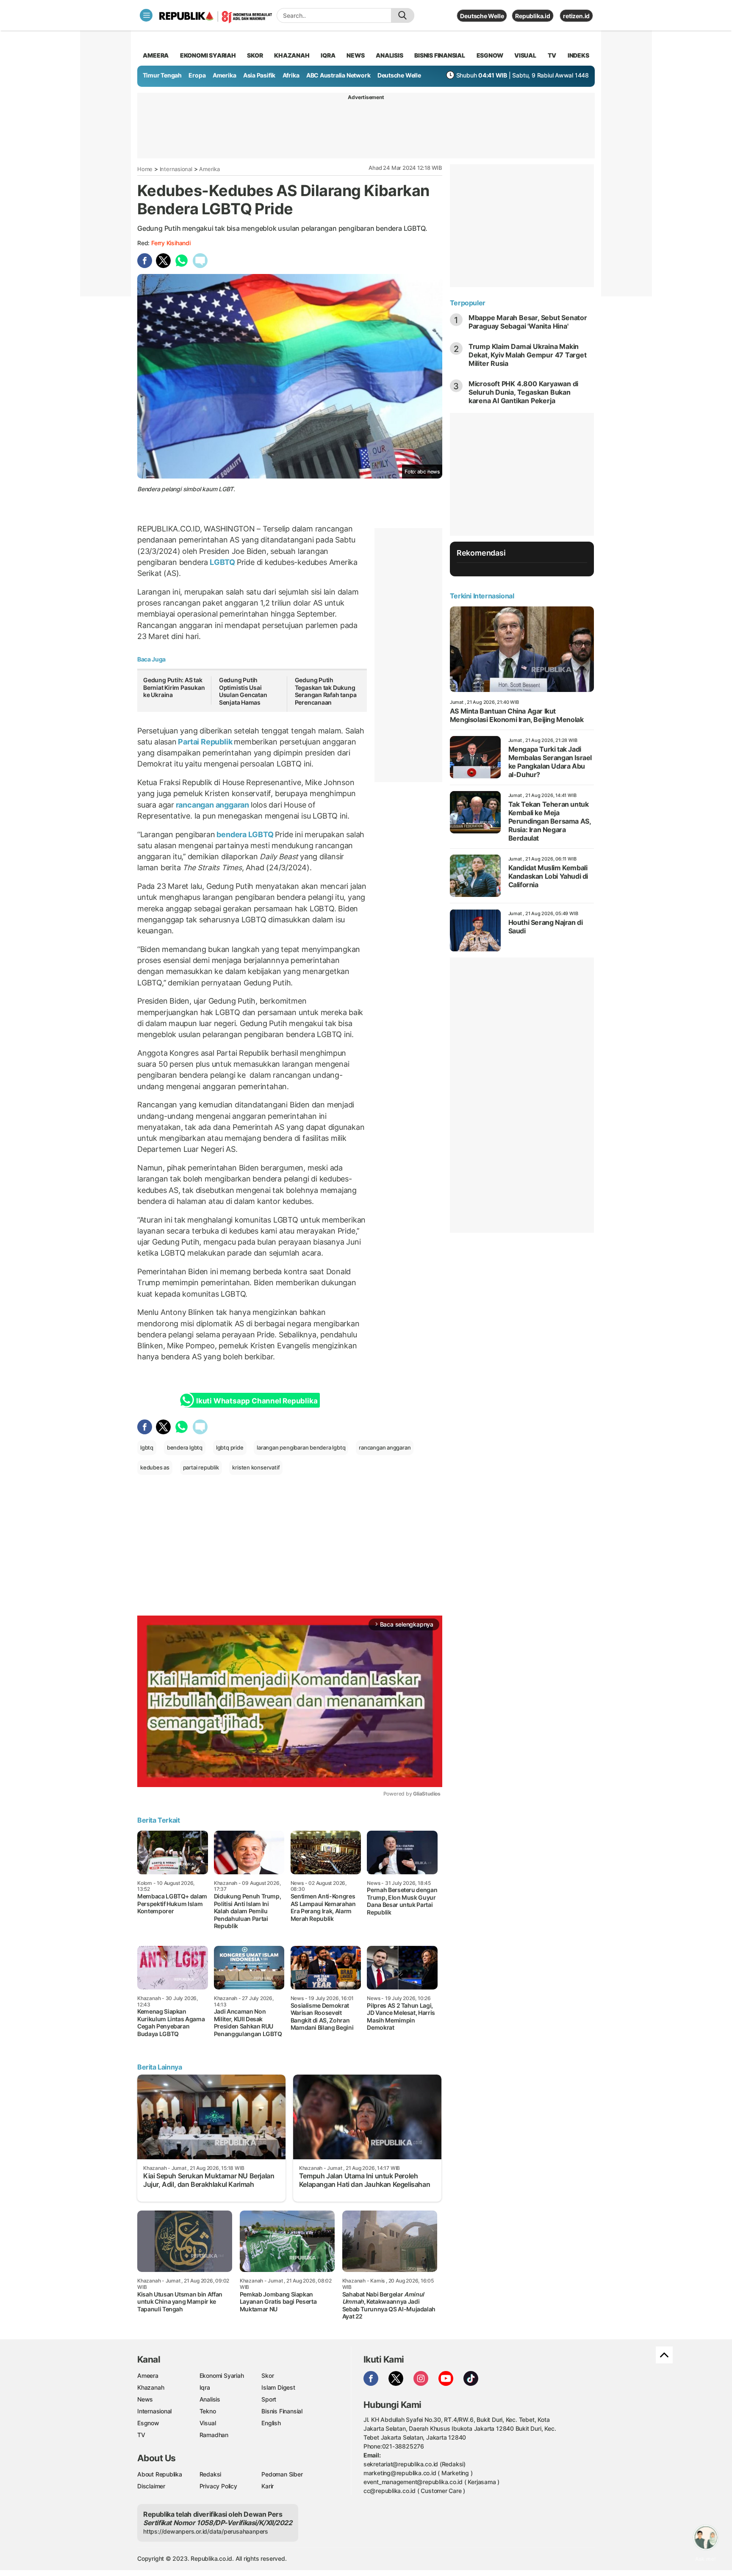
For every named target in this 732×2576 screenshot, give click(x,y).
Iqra (205, 2387)
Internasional (176, 169)
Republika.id (532, 16)
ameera (156, 55)
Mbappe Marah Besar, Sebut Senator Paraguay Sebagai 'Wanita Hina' (528, 322)
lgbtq (147, 1447)
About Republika (160, 2474)
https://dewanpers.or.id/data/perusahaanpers (206, 2531)
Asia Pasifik (259, 75)
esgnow (490, 55)
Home (145, 169)
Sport (269, 2399)
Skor (268, 2375)
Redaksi (211, 2474)
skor (255, 55)
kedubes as (155, 1467)
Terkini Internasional (482, 596)
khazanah (292, 55)
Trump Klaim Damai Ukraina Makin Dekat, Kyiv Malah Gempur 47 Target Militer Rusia (528, 355)
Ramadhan (214, 2435)
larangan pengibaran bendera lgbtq (301, 1447)
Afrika (291, 75)
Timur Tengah (162, 75)
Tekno (208, 2411)
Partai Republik (205, 742)
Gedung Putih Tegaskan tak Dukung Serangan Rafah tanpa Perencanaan (326, 691)
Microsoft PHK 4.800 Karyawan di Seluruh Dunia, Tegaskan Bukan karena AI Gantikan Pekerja (524, 392)
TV (552, 55)
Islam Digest (278, 2387)
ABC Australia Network (338, 75)
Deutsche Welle (482, 16)
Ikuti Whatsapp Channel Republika (257, 1401)
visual (525, 55)
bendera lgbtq (185, 1447)
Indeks (578, 55)
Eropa (197, 75)
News (145, 2399)
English (271, 2423)
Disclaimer (151, 2486)
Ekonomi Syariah (208, 55)
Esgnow (148, 2423)
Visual (208, 2423)
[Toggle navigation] (146, 15)
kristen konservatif (256, 1467)
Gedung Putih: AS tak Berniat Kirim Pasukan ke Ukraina (174, 687)
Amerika (225, 75)
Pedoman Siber (282, 2474)
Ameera (148, 2375)
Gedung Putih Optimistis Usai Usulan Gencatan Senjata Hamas (243, 691)
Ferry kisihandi (171, 243)
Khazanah (151, 2387)
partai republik (201, 1467)
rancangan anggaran (212, 805)
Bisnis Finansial (440, 55)
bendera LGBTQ (245, 834)
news (355, 55)
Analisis (210, 2399)
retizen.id (576, 16)
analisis (389, 55)
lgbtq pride (230, 1447)
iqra (328, 55)
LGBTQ (222, 562)
